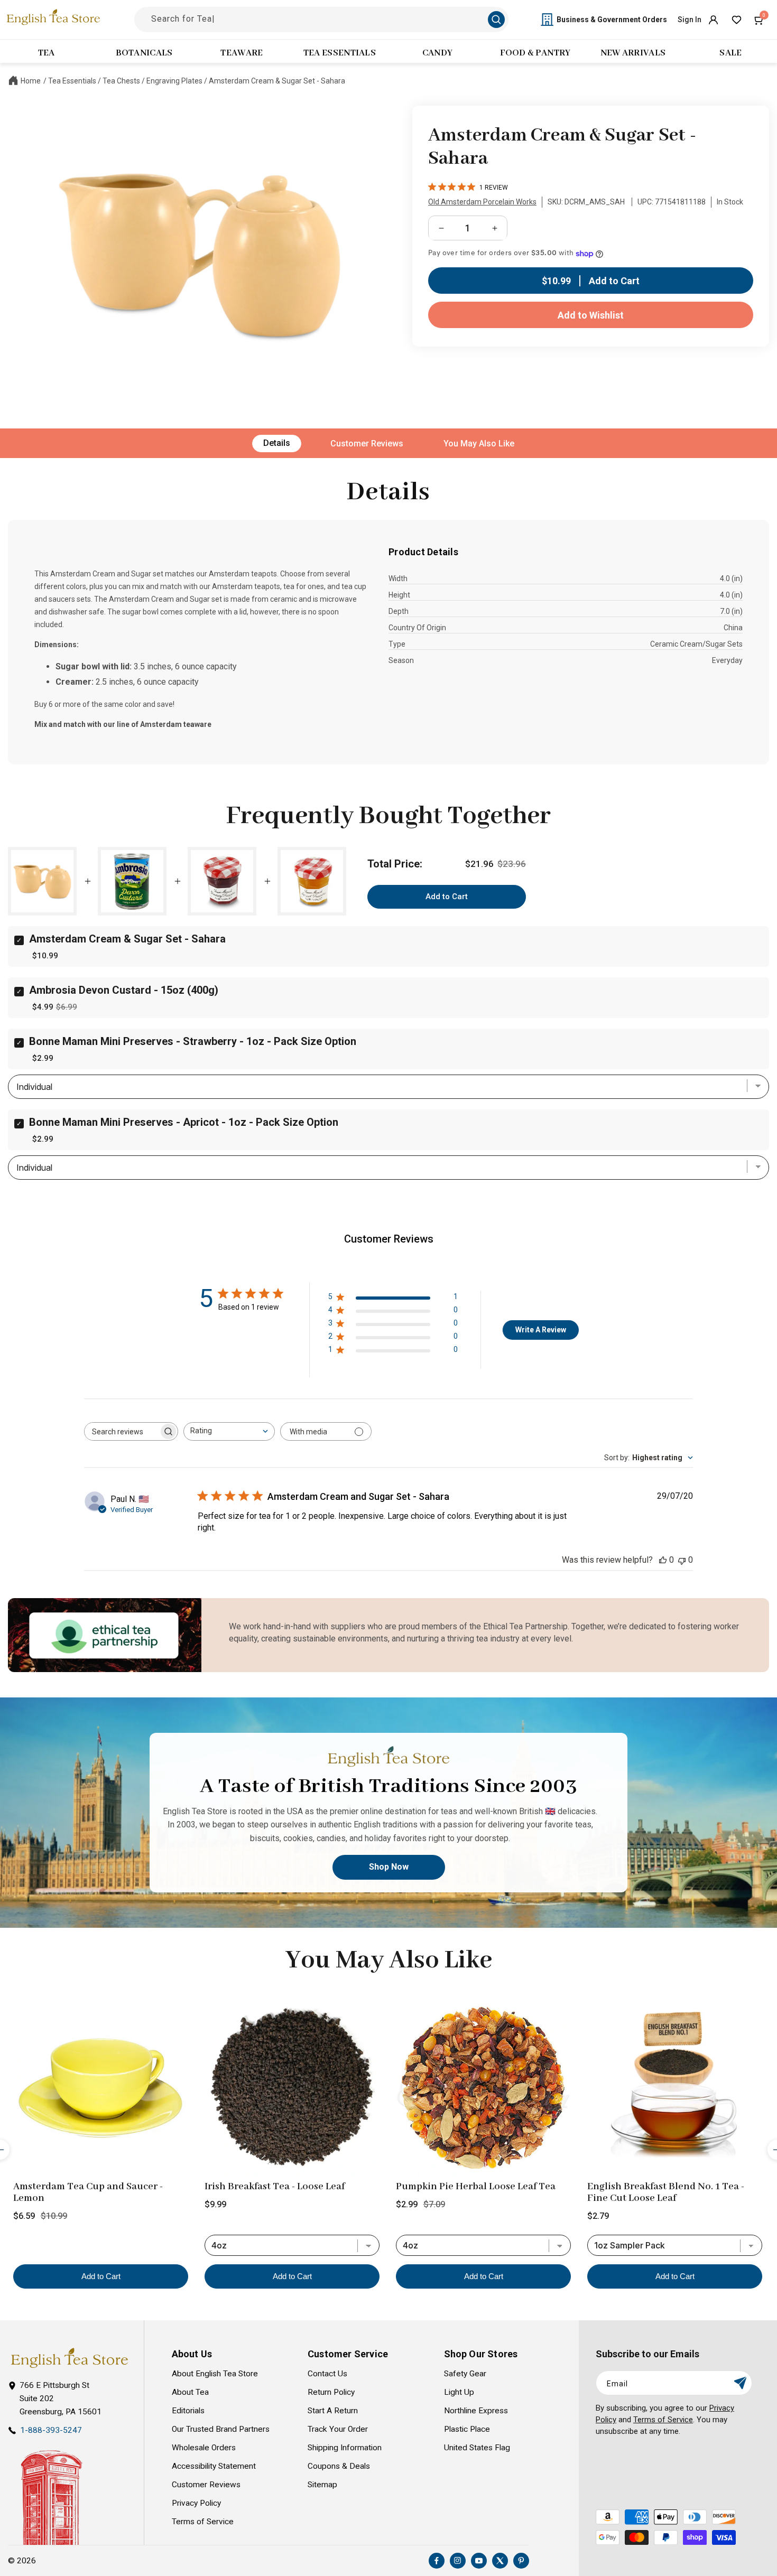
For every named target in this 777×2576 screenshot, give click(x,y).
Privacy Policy (196, 2503)
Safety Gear (465, 2374)
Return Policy (331, 2392)
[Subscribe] (740, 2383)
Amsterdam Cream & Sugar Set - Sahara (277, 81)
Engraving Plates (174, 81)
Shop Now (389, 1867)
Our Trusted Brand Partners (221, 2429)
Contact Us (327, 2374)
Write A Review (541, 1330)
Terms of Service (203, 2522)
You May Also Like (479, 444)
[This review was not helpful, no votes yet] (682, 1560)
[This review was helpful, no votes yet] (663, 1560)
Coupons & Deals (339, 2466)
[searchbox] (122, 1431)
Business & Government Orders (612, 20)
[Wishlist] (736, 20)
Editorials (188, 2411)
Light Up (459, 2392)
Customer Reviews (367, 444)
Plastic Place (467, 2429)
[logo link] (69, 2358)
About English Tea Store (215, 2374)
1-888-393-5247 (51, 2430)
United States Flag (477, 2448)
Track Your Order (338, 2429)
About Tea (190, 2392)
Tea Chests (121, 81)
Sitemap (322, 2485)
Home (31, 81)
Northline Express (476, 2411)
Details (277, 443)
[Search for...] (496, 20)
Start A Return (333, 2411)
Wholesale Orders (204, 2448)
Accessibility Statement (214, 2466)
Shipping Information (345, 2448)
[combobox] (229, 1431)
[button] (760, 20)
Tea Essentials (72, 81)
